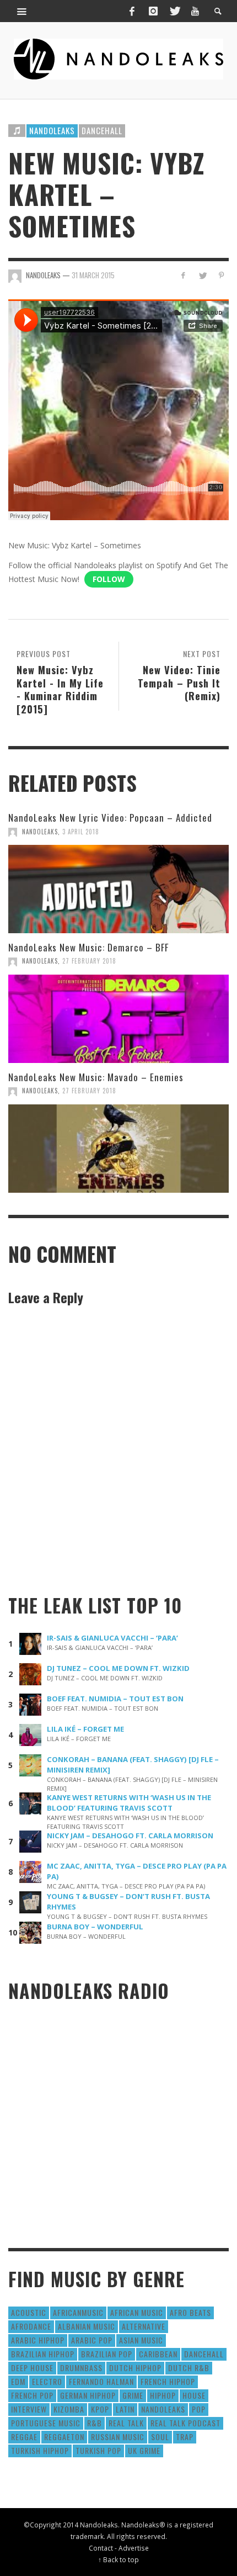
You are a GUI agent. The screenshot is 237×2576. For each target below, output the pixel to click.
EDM (18, 2381)
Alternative (144, 2326)
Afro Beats (190, 2312)
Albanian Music (87, 2326)
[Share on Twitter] (202, 275)
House (194, 2395)
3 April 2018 (81, 832)
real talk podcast (185, 2423)
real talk (126, 2423)
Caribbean (158, 2354)
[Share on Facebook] (183, 275)
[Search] (22, 11)
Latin (125, 2409)
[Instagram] (153, 11)
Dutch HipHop (135, 2368)
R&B (95, 2423)
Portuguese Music (46, 2423)
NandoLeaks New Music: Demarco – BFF (88, 947)
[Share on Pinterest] (221, 275)
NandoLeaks (40, 832)
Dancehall (102, 130)
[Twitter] (174, 11)
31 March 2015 (93, 275)
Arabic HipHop (38, 2340)
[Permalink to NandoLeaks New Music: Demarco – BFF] (118, 1019)
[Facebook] (132, 11)
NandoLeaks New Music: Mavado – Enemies (96, 1077)
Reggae (24, 2437)
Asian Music (141, 2340)
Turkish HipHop (40, 2450)
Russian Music (118, 2437)
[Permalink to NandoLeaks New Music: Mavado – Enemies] (118, 1149)
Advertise (134, 2548)
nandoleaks (163, 2409)
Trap (185, 2437)
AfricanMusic (78, 2312)
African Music (137, 2312)
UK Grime (144, 2450)
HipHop (163, 2395)
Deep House (32, 2368)
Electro (47, 2381)
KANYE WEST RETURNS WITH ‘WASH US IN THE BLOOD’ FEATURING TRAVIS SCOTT (129, 1803)
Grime (133, 2395)
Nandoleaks (52, 130)
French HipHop (168, 2381)
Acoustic (29, 2312)
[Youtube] (195, 11)
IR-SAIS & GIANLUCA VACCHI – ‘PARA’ (112, 1638)
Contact (101, 2548)
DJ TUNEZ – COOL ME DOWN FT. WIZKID (118, 1668)
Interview (29, 2409)
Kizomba (69, 2409)
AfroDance (31, 2326)
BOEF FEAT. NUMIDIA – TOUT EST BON (115, 1699)
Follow (109, 579)
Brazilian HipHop (43, 2354)
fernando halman (101, 2381)
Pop (199, 2409)
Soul (160, 2437)
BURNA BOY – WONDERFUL (95, 1927)
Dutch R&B (189, 2368)
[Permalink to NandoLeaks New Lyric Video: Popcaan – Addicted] (118, 889)
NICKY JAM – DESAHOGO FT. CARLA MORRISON (130, 1836)
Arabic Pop (92, 2340)
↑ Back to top (118, 2559)
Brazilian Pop (107, 2354)
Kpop (100, 2409)
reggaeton (64, 2437)
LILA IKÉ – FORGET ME (85, 1729)
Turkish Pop (98, 2450)
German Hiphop (88, 2395)
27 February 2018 (89, 961)
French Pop (32, 2395)
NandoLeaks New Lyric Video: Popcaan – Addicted (110, 818)
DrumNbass (81, 2368)
